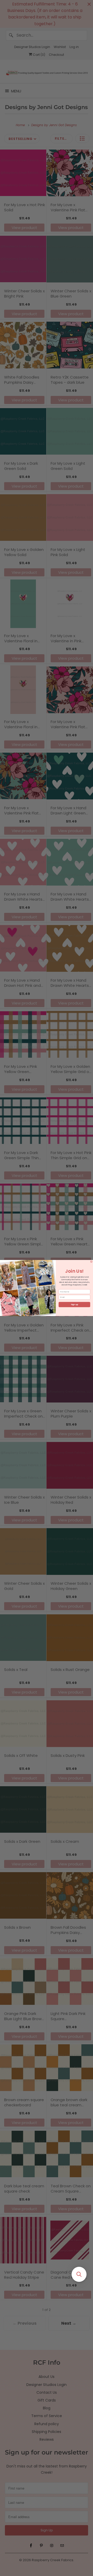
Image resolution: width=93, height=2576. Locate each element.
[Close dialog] (91, 1262)
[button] (79, 2274)
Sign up (74, 1305)
